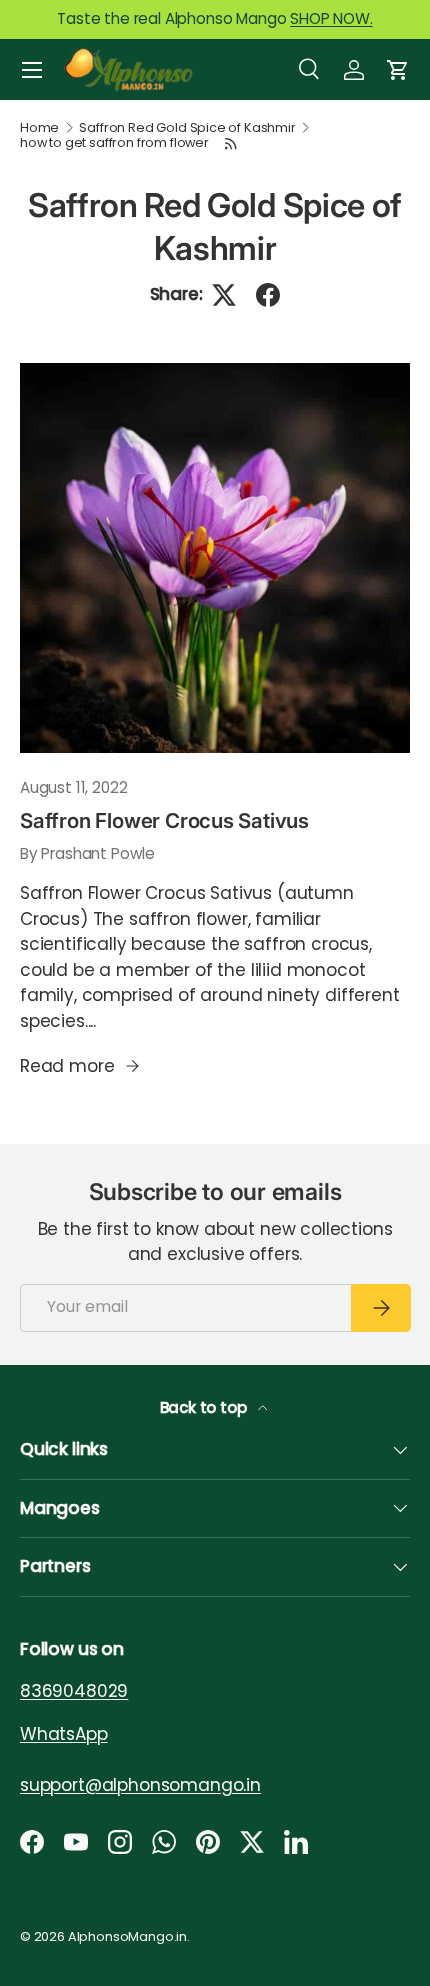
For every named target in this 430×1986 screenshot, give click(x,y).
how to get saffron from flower (114, 143)
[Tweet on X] (224, 295)
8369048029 (74, 1691)
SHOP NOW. (331, 18)
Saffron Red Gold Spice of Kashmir (187, 128)
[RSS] (232, 143)
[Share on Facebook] (268, 295)
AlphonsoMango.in (127, 1936)
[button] (398, 70)
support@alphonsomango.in (140, 1785)
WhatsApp (64, 1734)
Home (39, 128)
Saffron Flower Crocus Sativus (164, 820)
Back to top (205, 1407)
